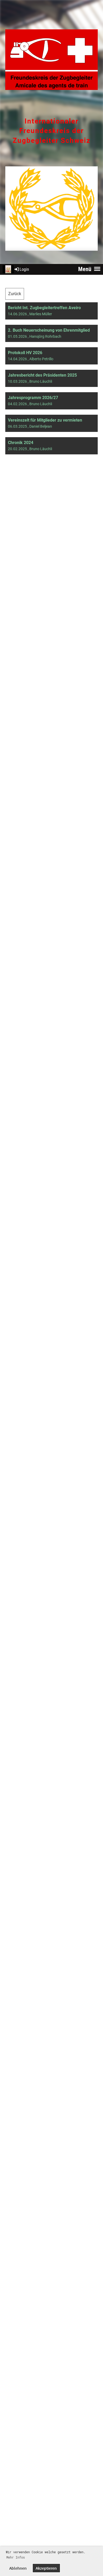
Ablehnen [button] (18, 2568)
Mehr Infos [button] (16, 2557)
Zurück (15, 294)
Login (24, 269)
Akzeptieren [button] (46, 2568)
